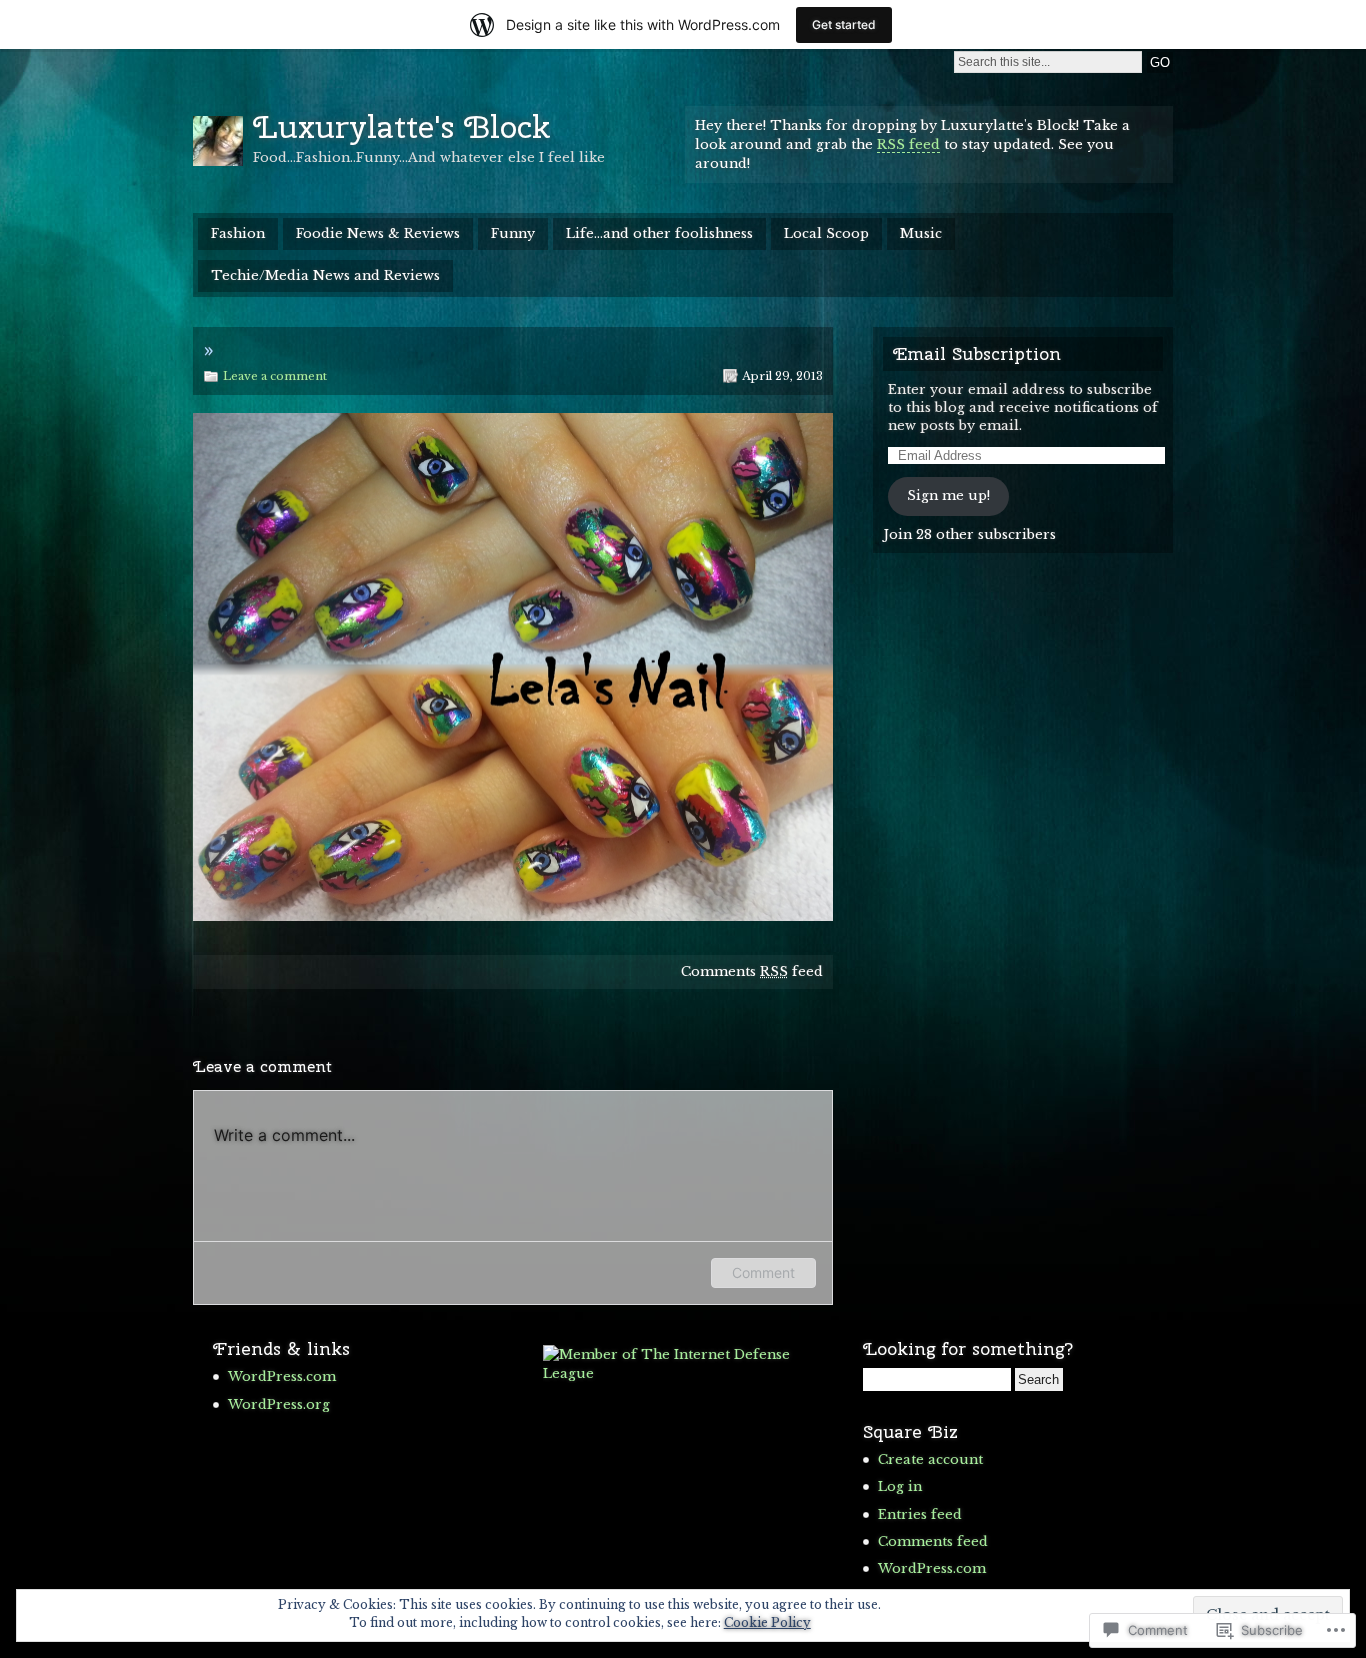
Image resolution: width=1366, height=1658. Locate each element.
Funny (513, 233)
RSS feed (908, 144)
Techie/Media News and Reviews (325, 275)
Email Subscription (977, 353)
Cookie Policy (767, 1622)
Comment (763, 1272)
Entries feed (920, 1514)
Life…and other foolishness (659, 233)
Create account (930, 1459)
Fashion (238, 233)
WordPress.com (282, 1376)
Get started (844, 24)
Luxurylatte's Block (401, 126)
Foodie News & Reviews (378, 233)
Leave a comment (275, 376)
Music (921, 233)
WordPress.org (279, 1404)
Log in (900, 1486)
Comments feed (752, 971)
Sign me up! (948, 495)
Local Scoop (826, 233)
